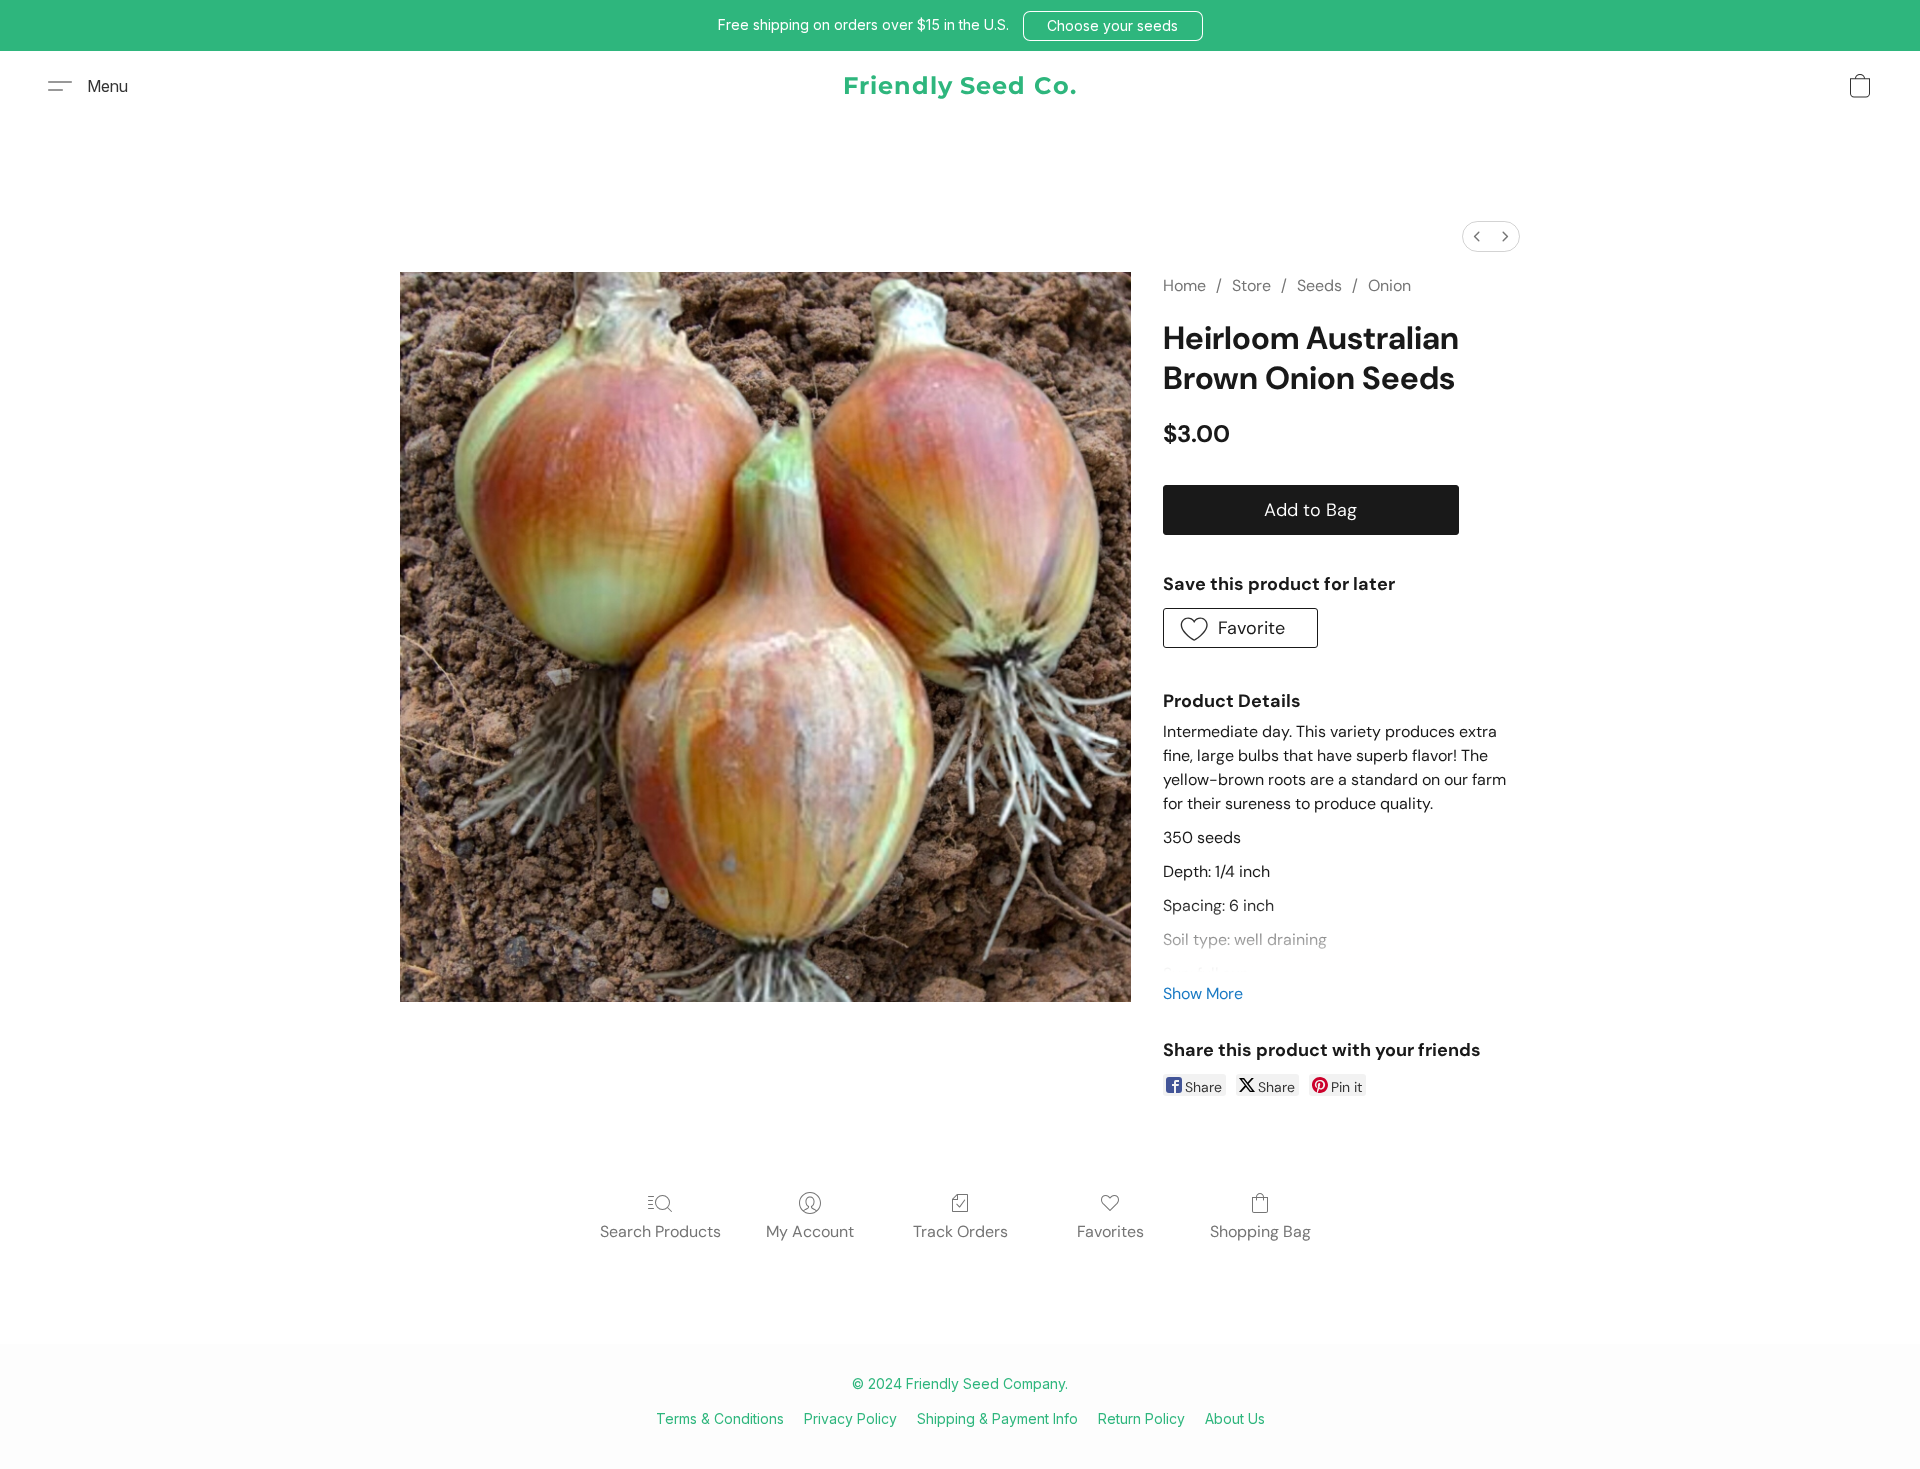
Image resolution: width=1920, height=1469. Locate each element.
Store (1251, 285)
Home (1184, 285)
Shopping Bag (1260, 1231)
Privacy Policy (850, 1418)
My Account (810, 1231)
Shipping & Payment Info (997, 1418)
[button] (1113, 26)
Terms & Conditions (720, 1418)
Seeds (1319, 285)
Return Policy (1141, 1418)
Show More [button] (1203, 993)
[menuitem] (1477, 236)
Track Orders (960, 1231)
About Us (1235, 1418)
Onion (1389, 285)
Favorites (1110, 1231)
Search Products (660, 1231)
